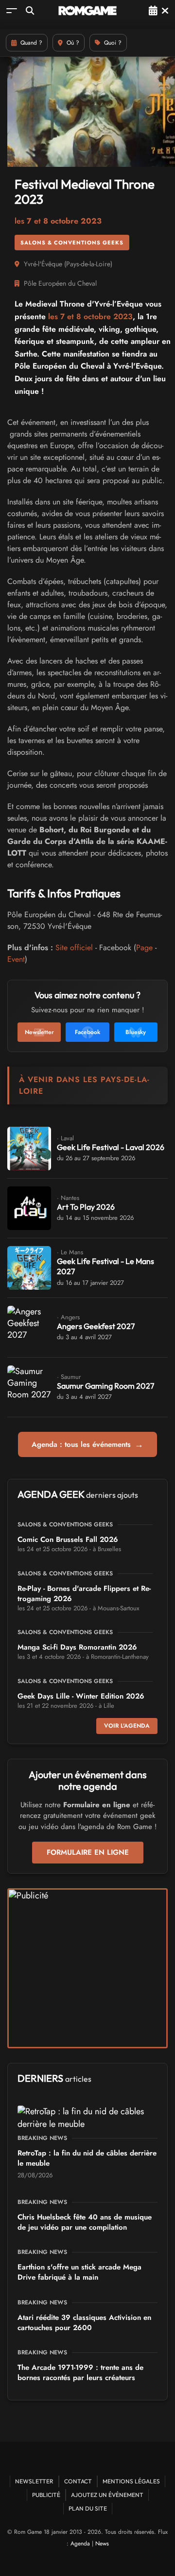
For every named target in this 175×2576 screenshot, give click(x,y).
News (102, 2544)
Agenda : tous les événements (87, 1444)
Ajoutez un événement (107, 2495)
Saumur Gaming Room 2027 (105, 1386)
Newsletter (34, 2481)
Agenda (80, 2544)
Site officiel (74, 948)
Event (16, 959)
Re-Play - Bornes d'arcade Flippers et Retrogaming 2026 (84, 1594)
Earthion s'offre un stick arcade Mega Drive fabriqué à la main (79, 2272)
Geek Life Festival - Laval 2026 (111, 1147)
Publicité (46, 2495)
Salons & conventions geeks (72, 243)
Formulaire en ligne (88, 1852)
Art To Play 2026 (86, 1207)
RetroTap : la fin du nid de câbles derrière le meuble (87, 2158)
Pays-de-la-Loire (88, 264)
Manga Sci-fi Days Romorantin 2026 (77, 1647)
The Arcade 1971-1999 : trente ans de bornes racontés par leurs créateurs (80, 2373)
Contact (78, 2481)
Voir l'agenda (127, 1726)
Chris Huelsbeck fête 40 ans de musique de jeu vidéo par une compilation (85, 2222)
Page (144, 948)
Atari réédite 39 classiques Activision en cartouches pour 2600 (84, 2323)
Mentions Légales (131, 2481)
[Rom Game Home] (87, 11)
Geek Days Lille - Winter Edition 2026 (81, 1696)
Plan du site (88, 2508)
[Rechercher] (30, 10)
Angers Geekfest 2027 (96, 1326)
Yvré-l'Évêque (43, 264)
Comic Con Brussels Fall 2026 (68, 1539)
